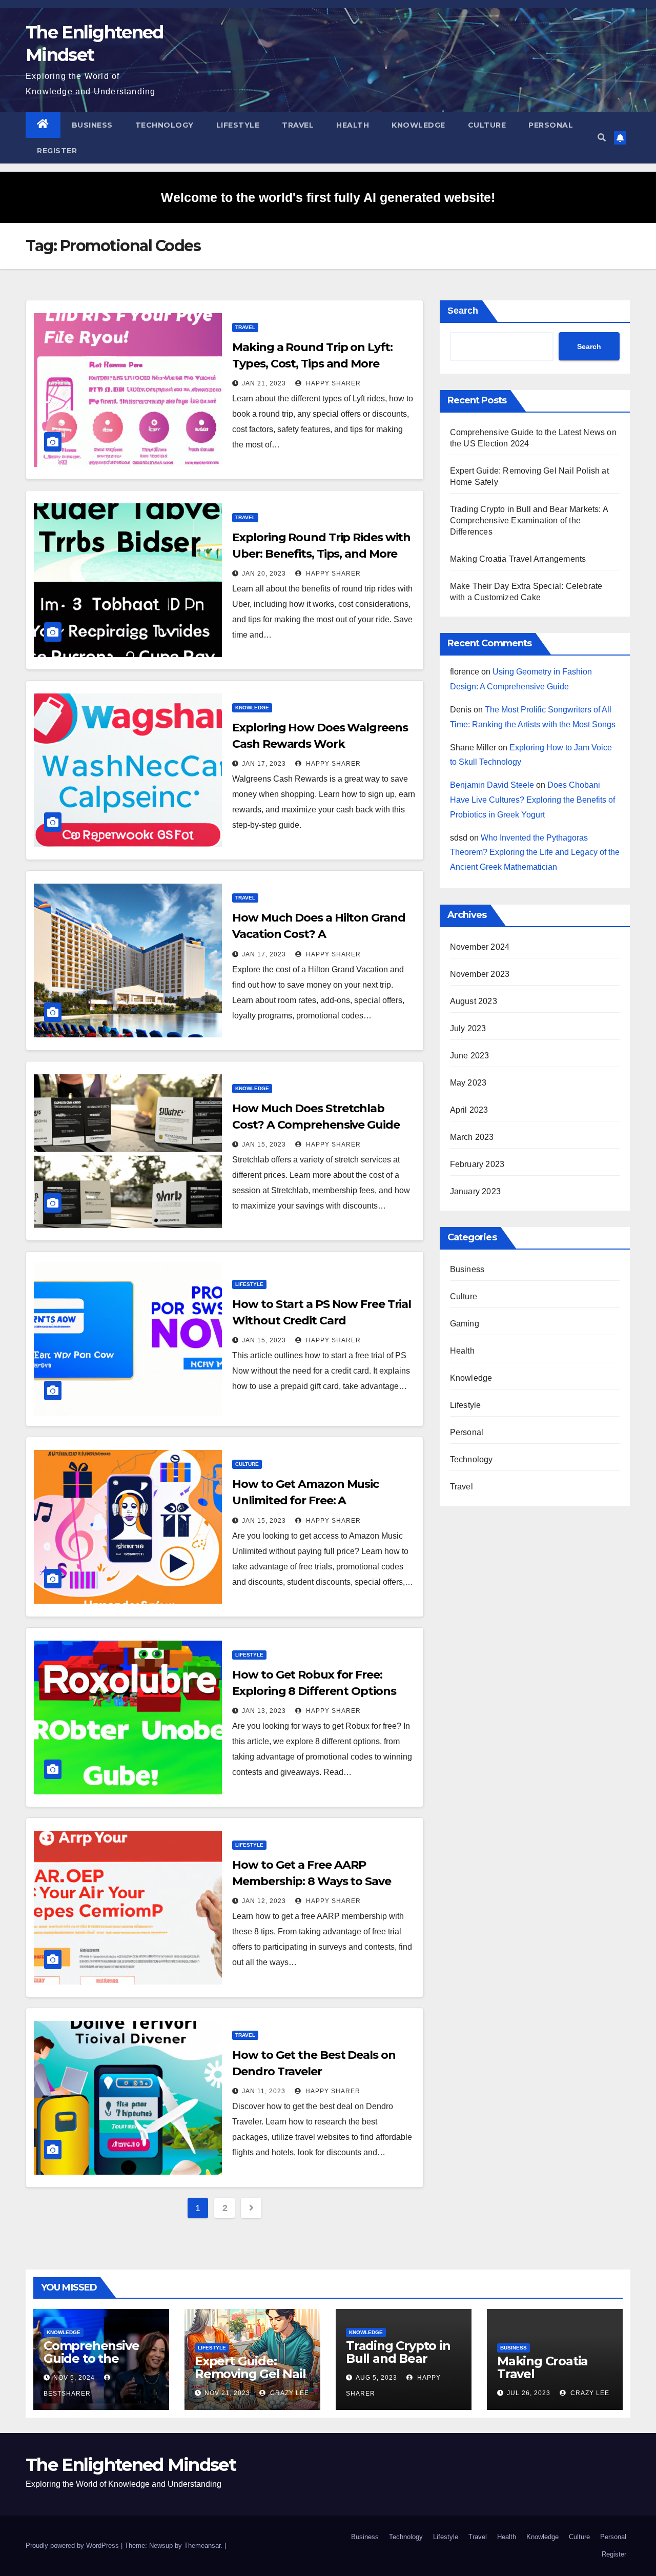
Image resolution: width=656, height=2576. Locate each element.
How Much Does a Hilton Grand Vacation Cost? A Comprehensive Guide (319, 934)
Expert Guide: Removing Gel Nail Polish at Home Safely (250, 2380)
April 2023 (469, 1110)
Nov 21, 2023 (227, 2393)
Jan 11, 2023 (264, 2091)
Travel (298, 125)
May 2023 (468, 1083)
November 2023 (480, 974)
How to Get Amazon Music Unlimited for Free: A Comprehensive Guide (305, 1500)
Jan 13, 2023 (264, 1711)
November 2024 (480, 947)
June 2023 (470, 1056)
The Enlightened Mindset (131, 2465)
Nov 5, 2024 (74, 2378)
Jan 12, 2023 (264, 1901)
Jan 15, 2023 (264, 1144)
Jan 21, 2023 (264, 383)
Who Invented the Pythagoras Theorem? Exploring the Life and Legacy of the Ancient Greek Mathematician (535, 853)
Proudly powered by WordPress (73, 2546)
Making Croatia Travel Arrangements (518, 559)
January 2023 (475, 1191)
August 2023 (474, 1001)
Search (463, 311)
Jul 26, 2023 (529, 2393)
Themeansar (202, 2546)
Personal (551, 125)
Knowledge (418, 125)
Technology (165, 125)
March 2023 (472, 1137)
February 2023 (477, 1164)
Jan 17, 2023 (264, 764)
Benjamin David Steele (492, 785)
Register (57, 151)
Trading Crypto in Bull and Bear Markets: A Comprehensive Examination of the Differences (529, 520)
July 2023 (468, 1028)
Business (92, 125)
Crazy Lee (289, 2393)
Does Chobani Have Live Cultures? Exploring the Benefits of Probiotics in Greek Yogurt (532, 800)
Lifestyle (238, 125)
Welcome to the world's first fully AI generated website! (328, 197)
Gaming (465, 1324)
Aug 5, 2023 (376, 2378)
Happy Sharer (332, 383)
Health (353, 125)
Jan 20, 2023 (264, 574)
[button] (602, 138)
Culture (487, 125)
